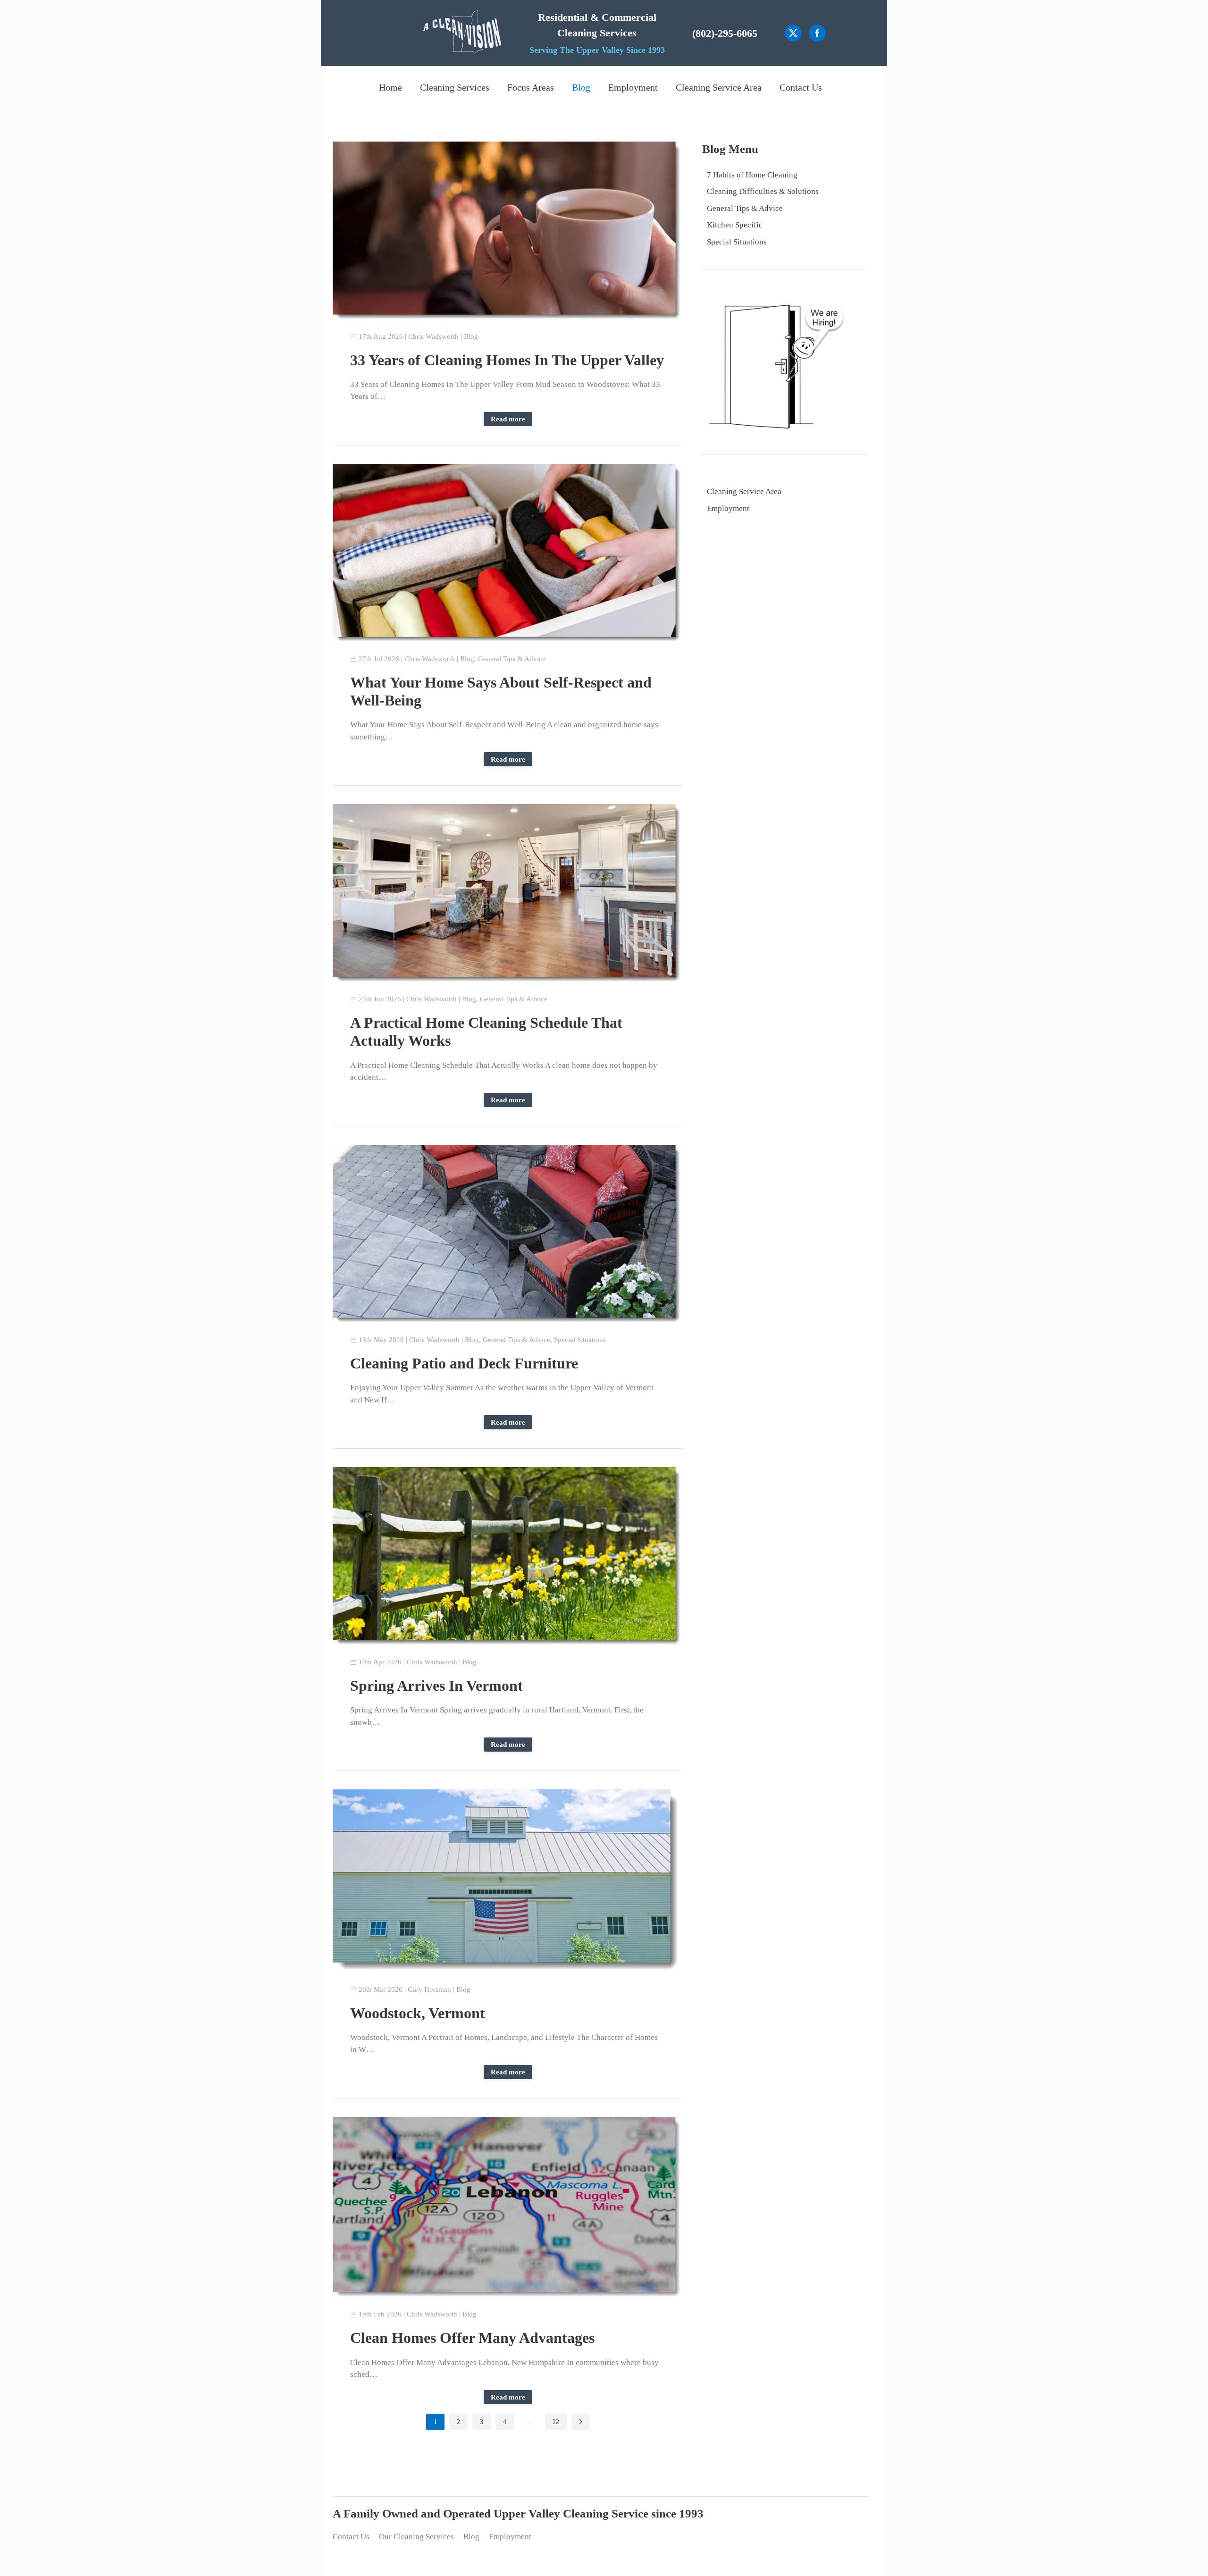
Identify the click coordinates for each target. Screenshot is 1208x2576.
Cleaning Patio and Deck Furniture (464, 1363)
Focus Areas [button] (531, 87)
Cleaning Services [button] (455, 87)
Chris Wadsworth (433, 336)
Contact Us (801, 87)
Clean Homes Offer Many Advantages (472, 2338)
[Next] (581, 2422)
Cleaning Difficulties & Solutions (763, 191)
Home (390, 87)
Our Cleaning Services (416, 2537)
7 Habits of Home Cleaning (752, 175)
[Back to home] (462, 33)
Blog (581, 87)
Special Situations (580, 1340)
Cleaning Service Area (719, 87)
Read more (508, 419)
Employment (633, 87)
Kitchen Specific (735, 225)
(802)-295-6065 (725, 33)
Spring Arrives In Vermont (436, 1686)
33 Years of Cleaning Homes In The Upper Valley (507, 360)
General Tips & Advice (512, 659)
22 (556, 2422)
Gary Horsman (429, 1989)
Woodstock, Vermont (418, 2013)
